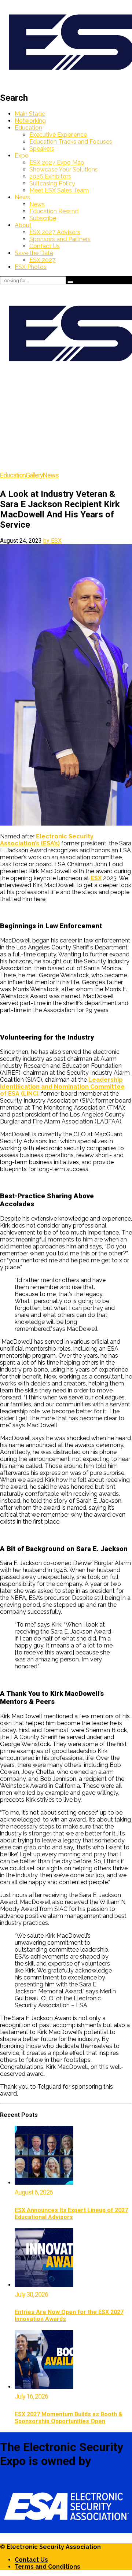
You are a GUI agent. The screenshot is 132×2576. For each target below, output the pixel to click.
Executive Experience (58, 135)
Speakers (42, 149)
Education (28, 128)
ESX (96, 878)
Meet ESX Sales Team (59, 190)
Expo (22, 156)
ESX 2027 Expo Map (57, 163)
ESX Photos (31, 267)
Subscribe (43, 218)
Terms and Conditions (47, 2567)
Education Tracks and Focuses (71, 142)
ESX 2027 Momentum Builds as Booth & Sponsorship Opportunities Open (69, 2418)
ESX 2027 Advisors (55, 232)
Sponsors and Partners (60, 239)
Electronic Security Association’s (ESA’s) (47, 840)
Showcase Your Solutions (64, 169)
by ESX (52, 541)
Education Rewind (54, 211)
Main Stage (30, 114)
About (23, 225)
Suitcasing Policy (52, 183)
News (22, 197)
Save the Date (34, 253)
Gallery (34, 475)
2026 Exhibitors (50, 176)
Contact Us (45, 246)
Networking (30, 121)
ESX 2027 (42, 260)
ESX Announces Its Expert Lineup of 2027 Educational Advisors (71, 2214)
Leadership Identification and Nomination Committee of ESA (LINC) (62, 1087)
